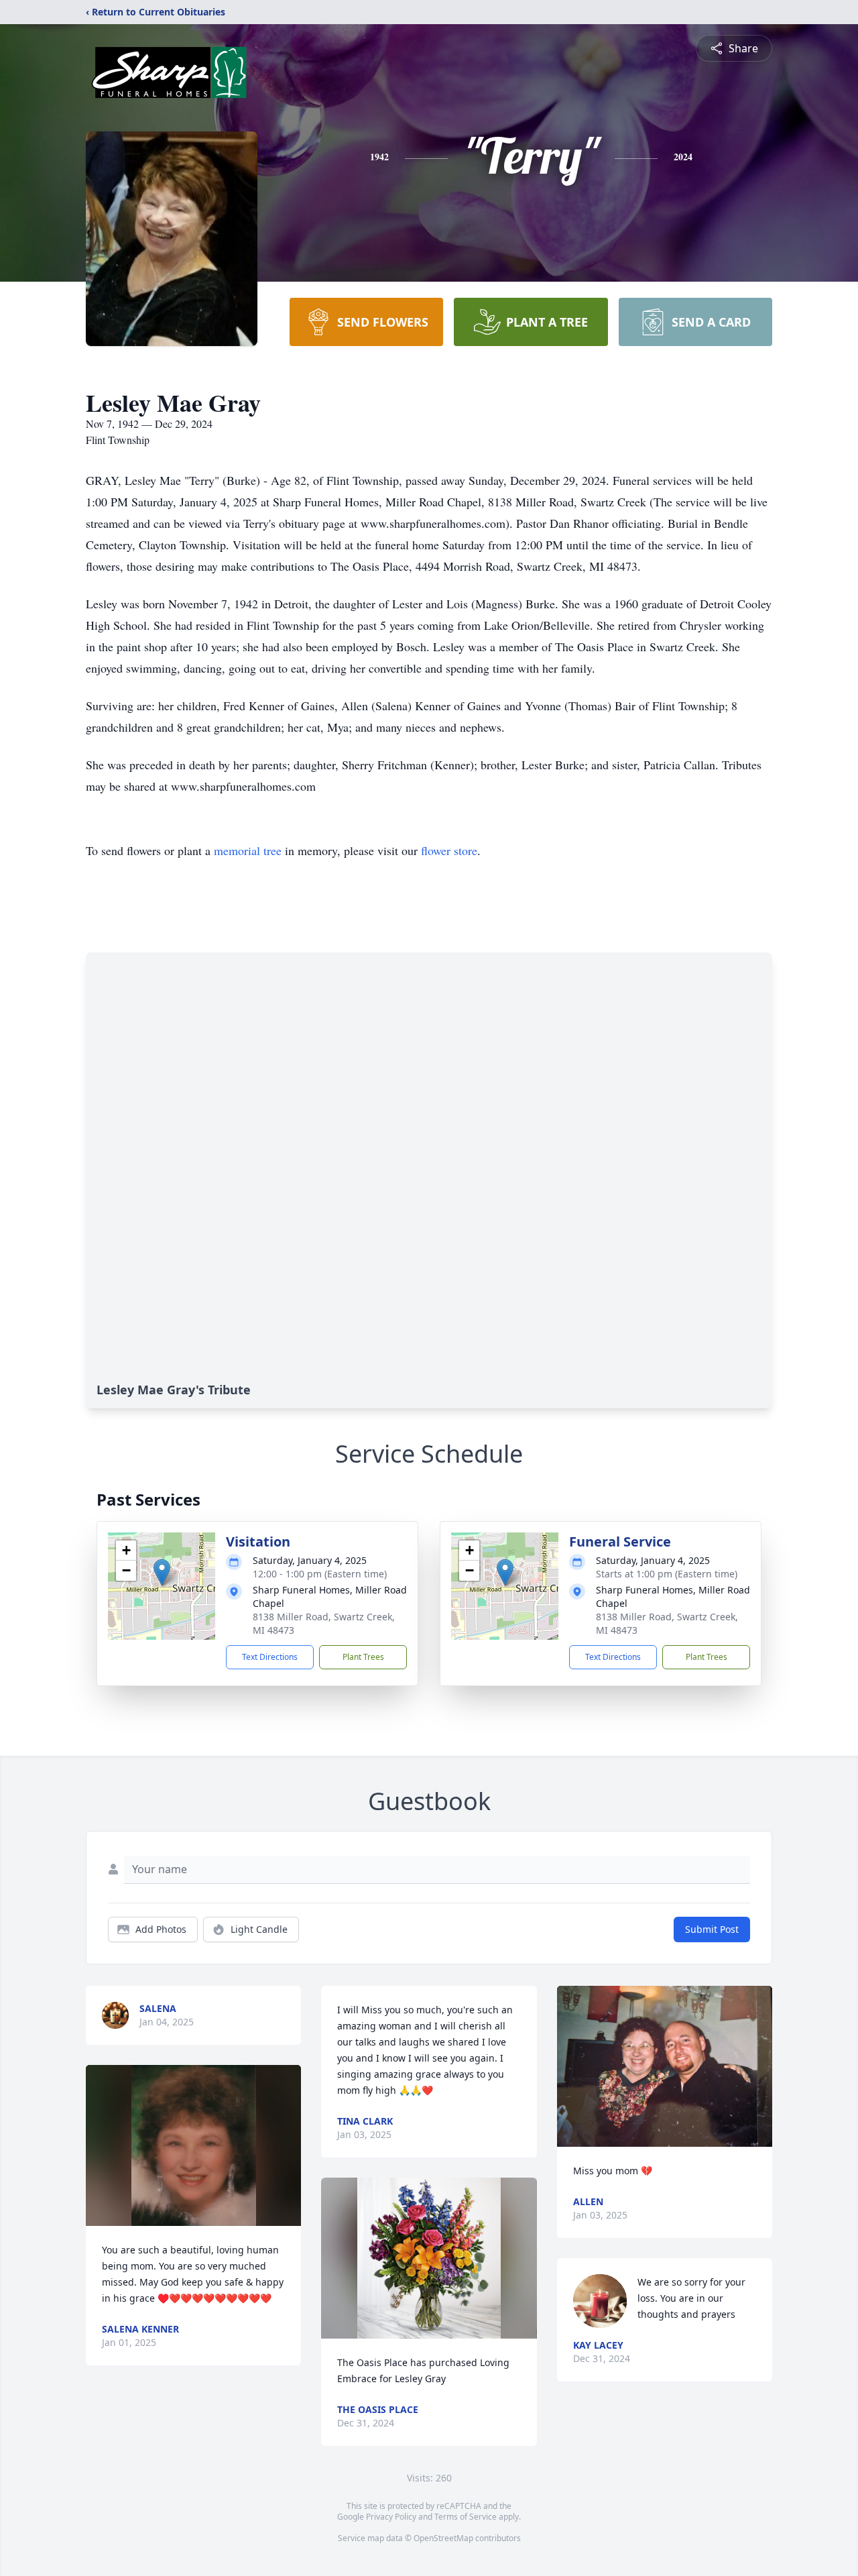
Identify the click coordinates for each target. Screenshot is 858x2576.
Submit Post (712, 1929)
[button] (162, 1572)
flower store (449, 850)
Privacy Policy (391, 2517)
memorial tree (248, 850)
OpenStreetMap (443, 2538)
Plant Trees (363, 1657)
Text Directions (270, 1657)
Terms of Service (466, 2517)
